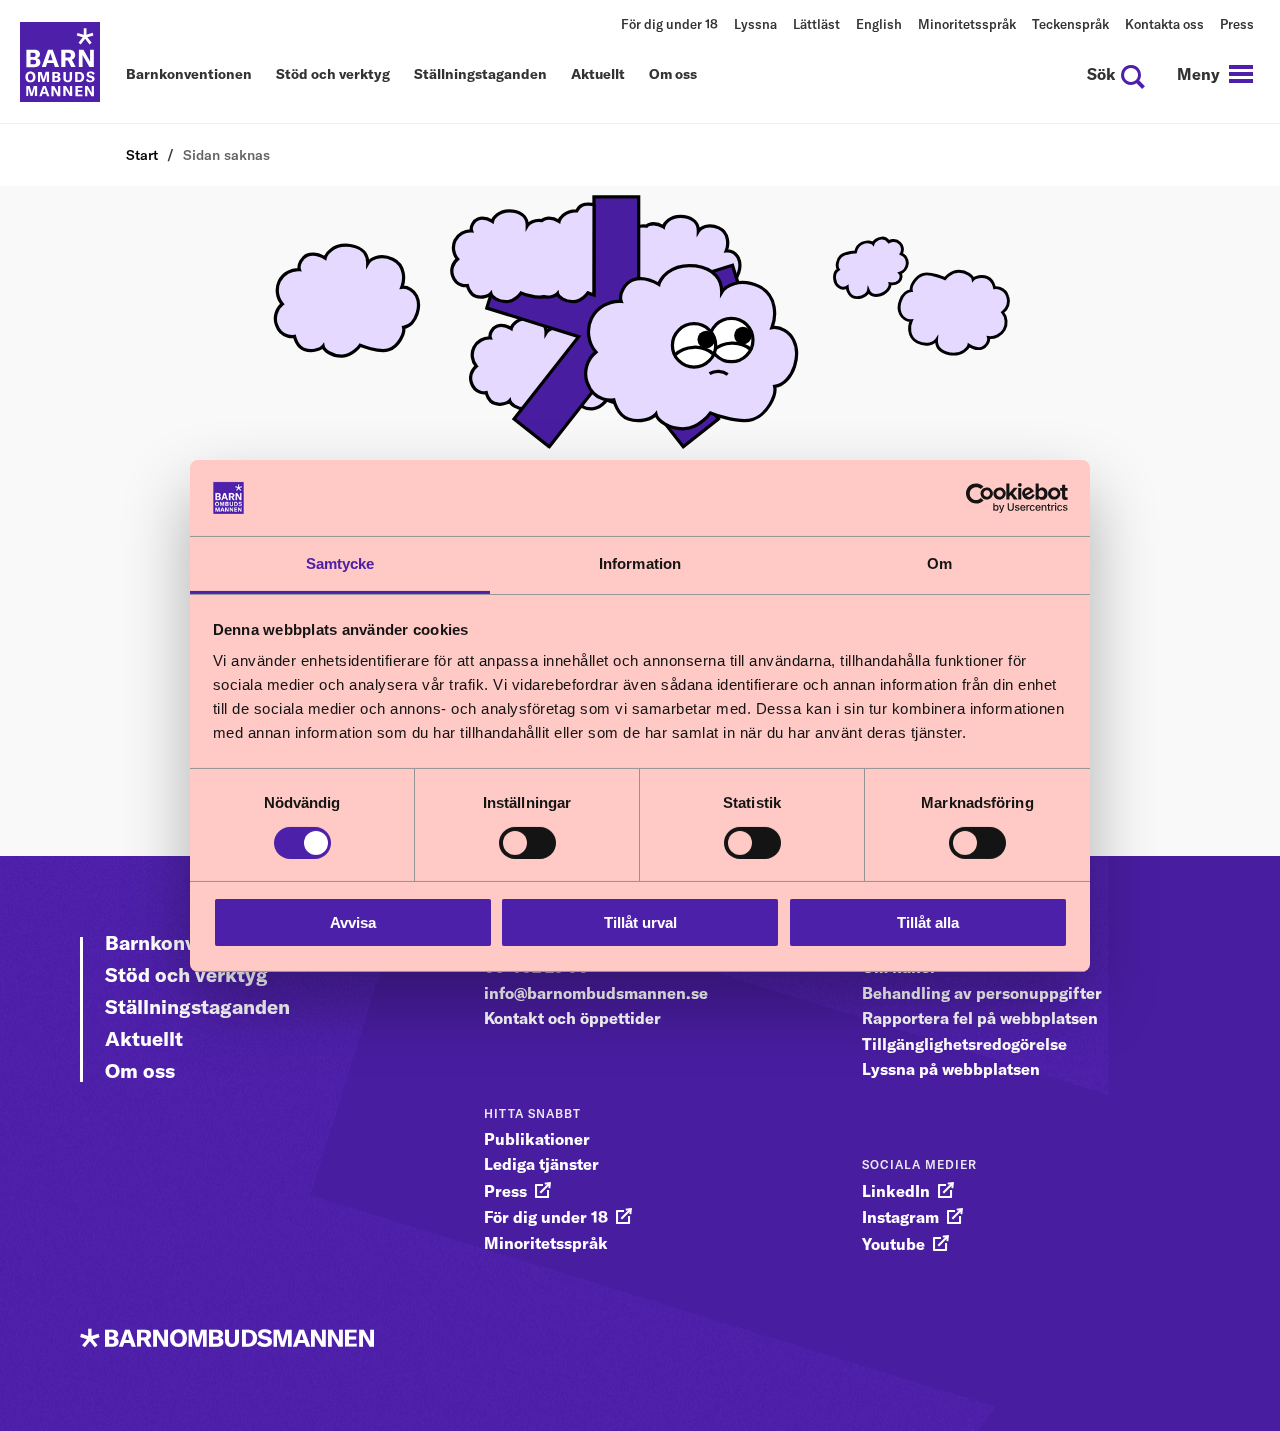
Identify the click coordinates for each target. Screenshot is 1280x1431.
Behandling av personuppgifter (982, 993)
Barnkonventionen (189, 75)
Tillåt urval (640, 922)
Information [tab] (640, 563)
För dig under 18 (669, 24)
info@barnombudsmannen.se (596, 993)
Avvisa (353, 922)
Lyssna (755, 24)
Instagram (900, 1217)
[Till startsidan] (60, 62)
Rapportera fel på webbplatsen (980, 1018)
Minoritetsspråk (967, 24)
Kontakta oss (1164, 24)
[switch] (527, 843)
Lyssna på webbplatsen (951, 1069)
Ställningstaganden (480, 75)
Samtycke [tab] (340, 563)
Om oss (673, 75)
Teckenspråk (1070, 24)
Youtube (893, 1244)
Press (1237, 24)
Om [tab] (939, 563)
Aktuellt (598, 75)
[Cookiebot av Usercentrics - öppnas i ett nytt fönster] (980, 498)
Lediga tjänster (541, 1164)
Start (142, 155)
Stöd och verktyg (333, 75)
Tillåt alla (928, 922)
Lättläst (816, 24)
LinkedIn (896, 1191)
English (879, 24)
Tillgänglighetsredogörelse (964, 1044)
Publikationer (537, 1139)
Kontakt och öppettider (572, 1018)
